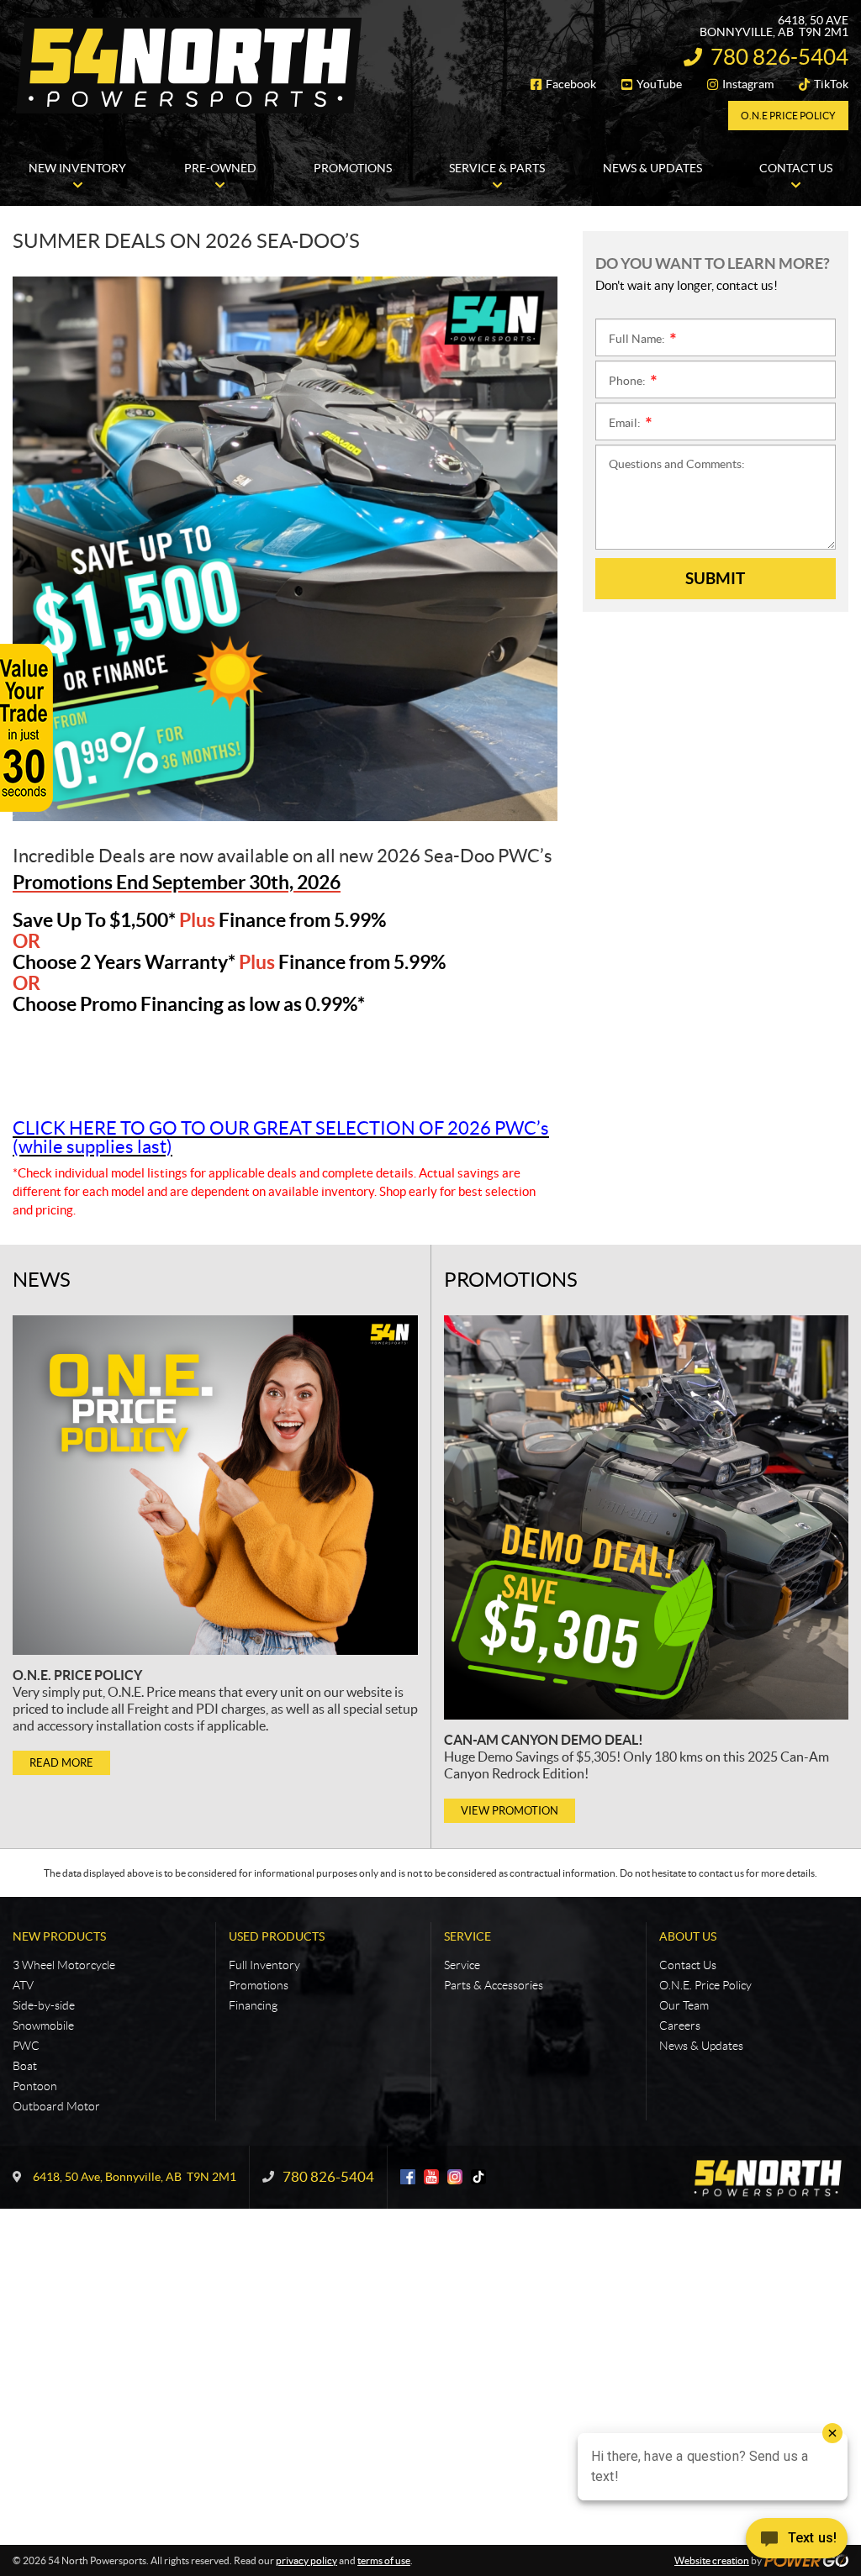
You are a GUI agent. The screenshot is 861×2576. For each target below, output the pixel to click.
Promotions (511, 1280)
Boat (25, 2066)
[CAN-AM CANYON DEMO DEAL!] (646, 1517)
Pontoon (35, 2086)
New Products (59, 1936)
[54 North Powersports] (189, 66)
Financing (253, 2005)
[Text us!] (797, 2542)
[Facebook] (408, 2177)
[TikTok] (478, 2177)
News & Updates (701, 2046)
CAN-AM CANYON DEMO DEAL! (544, 1740)
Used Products (277, 1936)
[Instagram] (455, 2177)
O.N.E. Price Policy (77, 1675)
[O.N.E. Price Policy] (215, 1485)
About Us (688, 1936)
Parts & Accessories (494, 1985)
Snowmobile (43, 2026)
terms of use (384, 2560)
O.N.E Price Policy (788, 116)
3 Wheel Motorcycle (64, 1965)
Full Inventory (264, 1965)
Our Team (684, 2005)
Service (467, 1936)
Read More (61, 1763)
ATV (23, 1985)
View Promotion (510, 1811)
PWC (26, 2046)
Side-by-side (44, 2005)
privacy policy (306, 2560)
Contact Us (688, 1965)
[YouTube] (431, 2177)
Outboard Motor (56, 2106)
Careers (680, 2026)
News (42, 1280)
